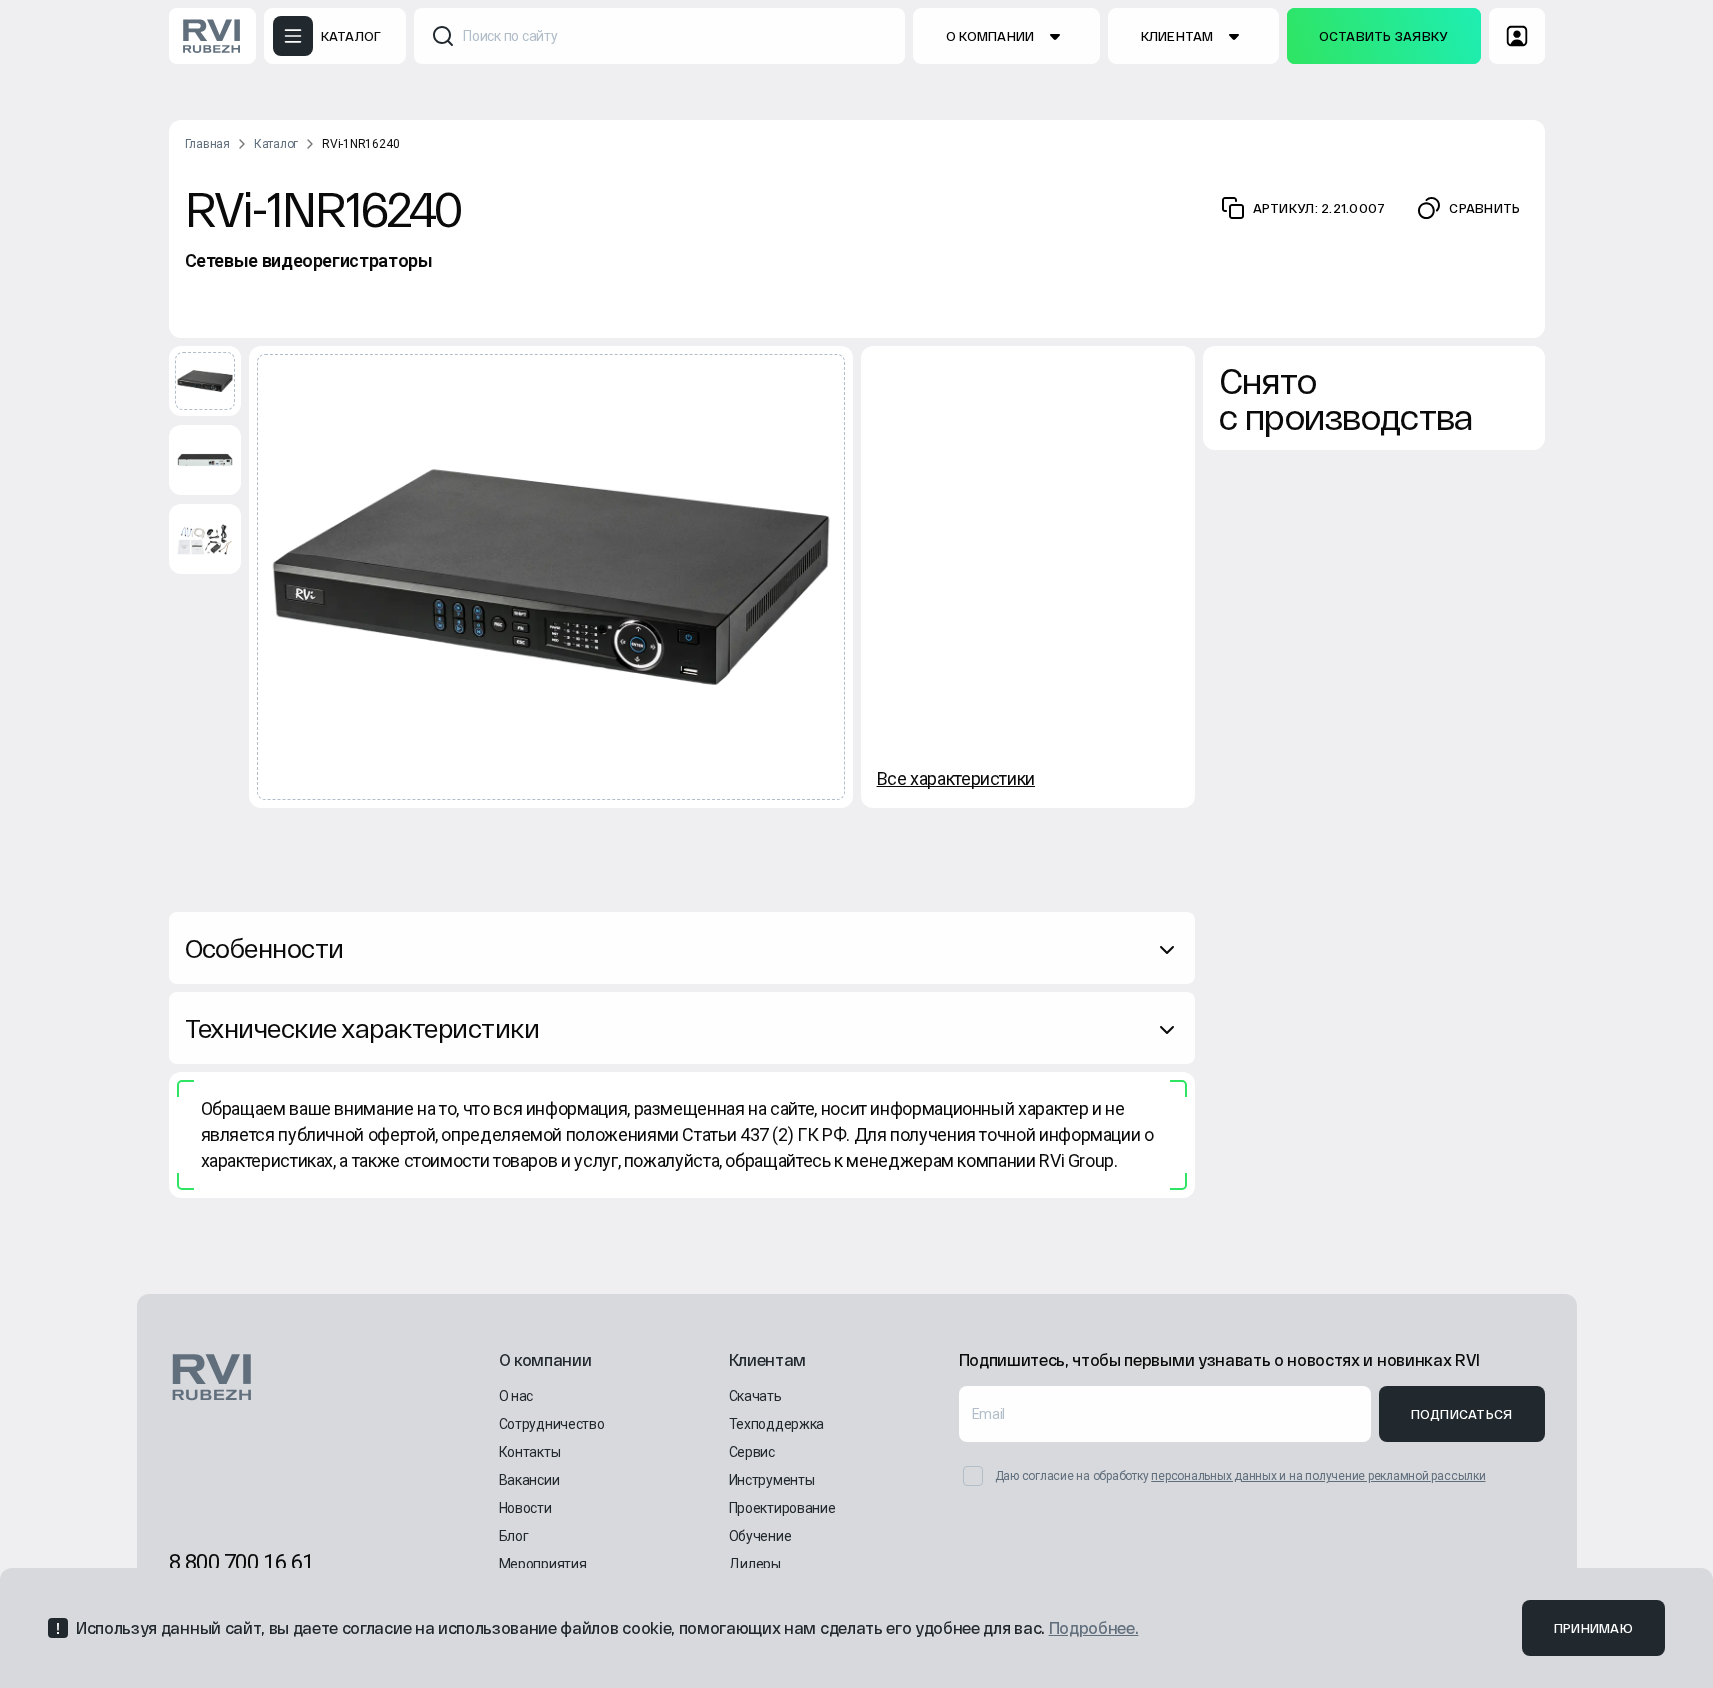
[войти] (1517, 36)
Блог (514, 1536)
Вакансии (529, 1480)
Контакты (530, 1452)
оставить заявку (1384, 36)
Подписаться (1462, 1414)
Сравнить (1484, 208)
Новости (525, 1508)
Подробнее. (1094, 1627)
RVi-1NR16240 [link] (360, 144)
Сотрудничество (552, 1424)
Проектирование (782, 1508)
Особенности (264, 947)
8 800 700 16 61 (241, 1562)
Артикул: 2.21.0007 (1319, 208)
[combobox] (659, 36)
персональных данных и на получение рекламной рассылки (1318, 1476)
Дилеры (755, 1564)
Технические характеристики (362, 1027)
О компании (990, 36)
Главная (207, 144)
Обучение (760, 1536)
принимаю (1593, 1628)
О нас (516, 1396)
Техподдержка (777, 1424)
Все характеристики (956, 778)
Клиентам (1177, 36)
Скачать (755, 1396)
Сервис (752, 1452)
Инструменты (772, 1480)
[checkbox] (973, 1476)
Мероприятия (543, 1564)
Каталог (276, 144)
